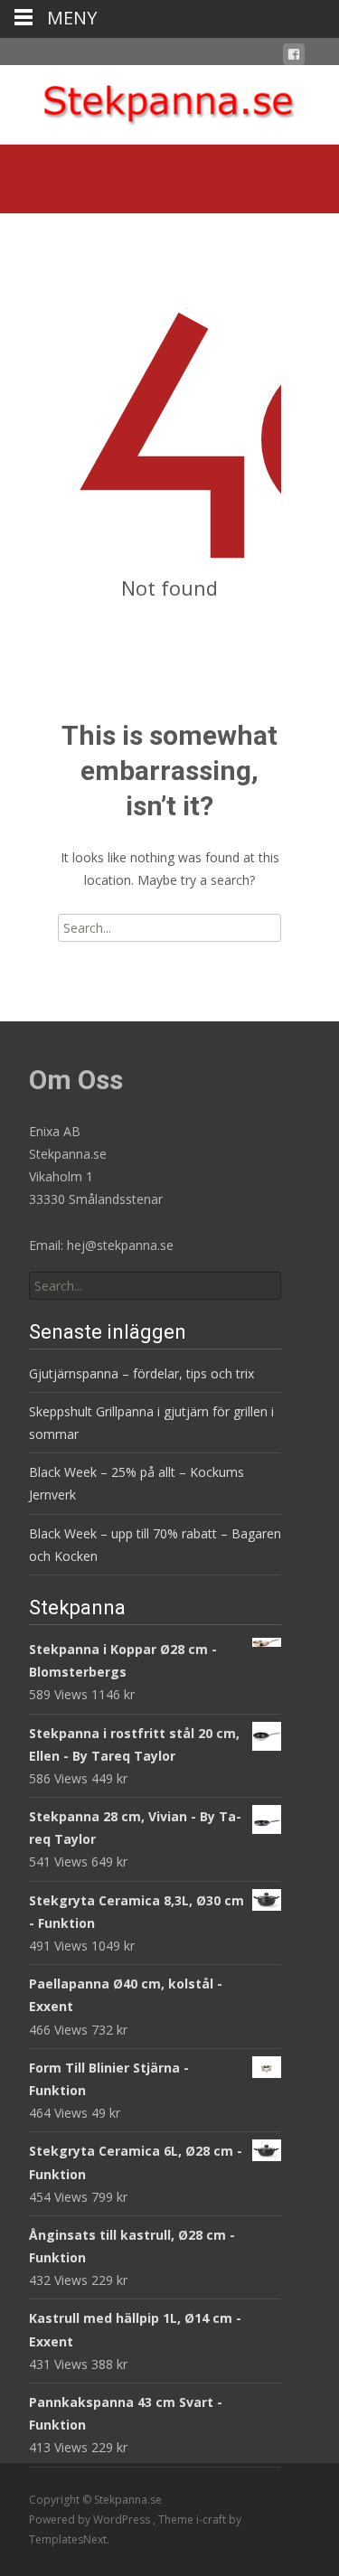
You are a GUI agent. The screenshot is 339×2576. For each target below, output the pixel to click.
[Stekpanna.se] (169, 101)
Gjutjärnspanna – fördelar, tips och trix (141, 1373)
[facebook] (294, 57)
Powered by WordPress (91, 2520)
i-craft (212, 2520)
